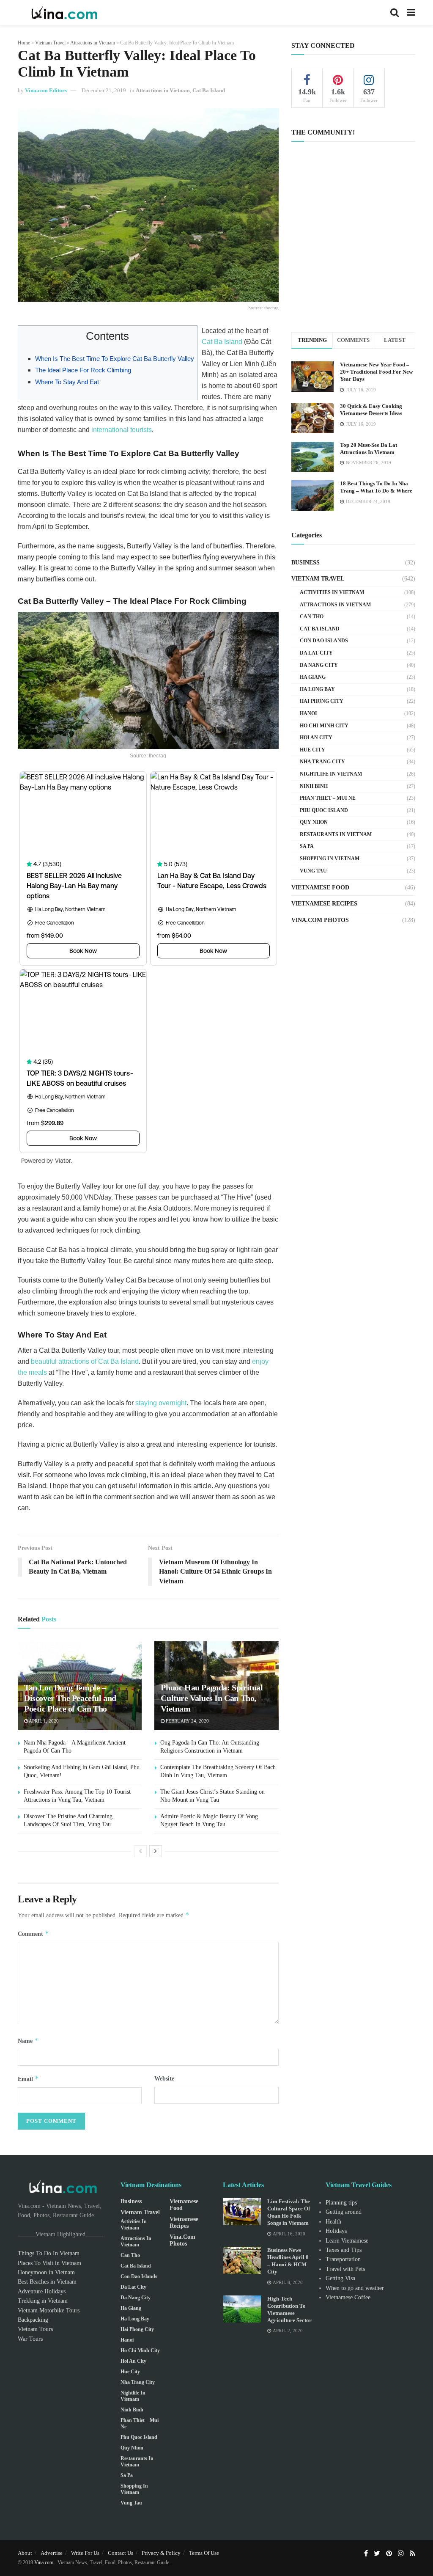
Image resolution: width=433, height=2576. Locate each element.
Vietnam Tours (35, 2329)
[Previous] (140, 1851)
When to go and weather (355, 2288)
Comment (33, 1933)
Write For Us (85, 2553)
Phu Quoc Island (324, 810)
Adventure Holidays (42, 2291)
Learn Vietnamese (347, 2241)
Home (24, 43)
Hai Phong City (322, 701)
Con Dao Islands (324, 641)
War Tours (30, 2339)
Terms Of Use (204, 2553)
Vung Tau (313, 871)
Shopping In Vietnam (330, 859)
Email (28, 2079)
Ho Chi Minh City (324, 726)
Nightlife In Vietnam (331, 774)
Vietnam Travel (50, 43)
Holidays (336, 2231)
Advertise (52, 2553)
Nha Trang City (322, 762)
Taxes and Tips (344, 2250)
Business (306, 563)
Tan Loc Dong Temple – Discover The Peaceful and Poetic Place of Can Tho (70, 1698)
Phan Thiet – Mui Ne (328, 798)
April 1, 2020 (43, 1721)
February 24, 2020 (187, 1721)
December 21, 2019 (104, 90)
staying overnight (161, 1403)
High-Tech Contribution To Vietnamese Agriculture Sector (289, 2309)
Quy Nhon (314, 822)
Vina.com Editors (46, 90)
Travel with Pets (345, 2269)
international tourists (122, 430)
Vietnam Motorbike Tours (49, 2310)
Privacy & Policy (161, 2553)
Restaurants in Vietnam (336, 834)
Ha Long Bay (317, 689)
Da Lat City (316, 653)
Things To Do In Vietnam (49, 2253)
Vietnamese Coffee (348, 2297)
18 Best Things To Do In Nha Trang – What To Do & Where (376, 487)
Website (164, 2079)
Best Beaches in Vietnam (47, 2282)
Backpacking (33, 2320)
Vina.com (44, 2562)
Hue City (312, 750)
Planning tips (341, 2203)
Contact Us (121, 2553)
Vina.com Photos (320, 920)
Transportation (343, 2259)
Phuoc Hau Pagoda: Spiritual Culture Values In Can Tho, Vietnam (212, 1698)
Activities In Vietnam (332, 592)
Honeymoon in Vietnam (46, 2272)
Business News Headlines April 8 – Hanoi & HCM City (288, 2261)
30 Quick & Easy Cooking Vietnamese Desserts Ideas (371, 410)
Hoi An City (316, 738)
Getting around (344, 2212)
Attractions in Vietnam (93, 43)
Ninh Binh (314, 786)
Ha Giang (313, 677)
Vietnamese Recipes (324, 904)
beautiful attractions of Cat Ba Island (85, 1361)
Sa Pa (307, 846)
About (25, 2553)
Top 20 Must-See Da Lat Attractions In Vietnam (369, 449)
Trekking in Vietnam (43, 2301)
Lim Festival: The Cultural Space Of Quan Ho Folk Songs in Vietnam (289, 2212)
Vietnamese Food (320, 888)
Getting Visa (340, 2278)
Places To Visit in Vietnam (49, 2263)
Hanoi (308, 713)
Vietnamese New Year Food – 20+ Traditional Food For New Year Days (376, 372)
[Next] (156, 1851)
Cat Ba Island (209, 90)
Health (333, 2222)
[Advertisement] (353, 253)
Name (28, 2041)
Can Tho (312, 616)
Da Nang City (319, 665)
